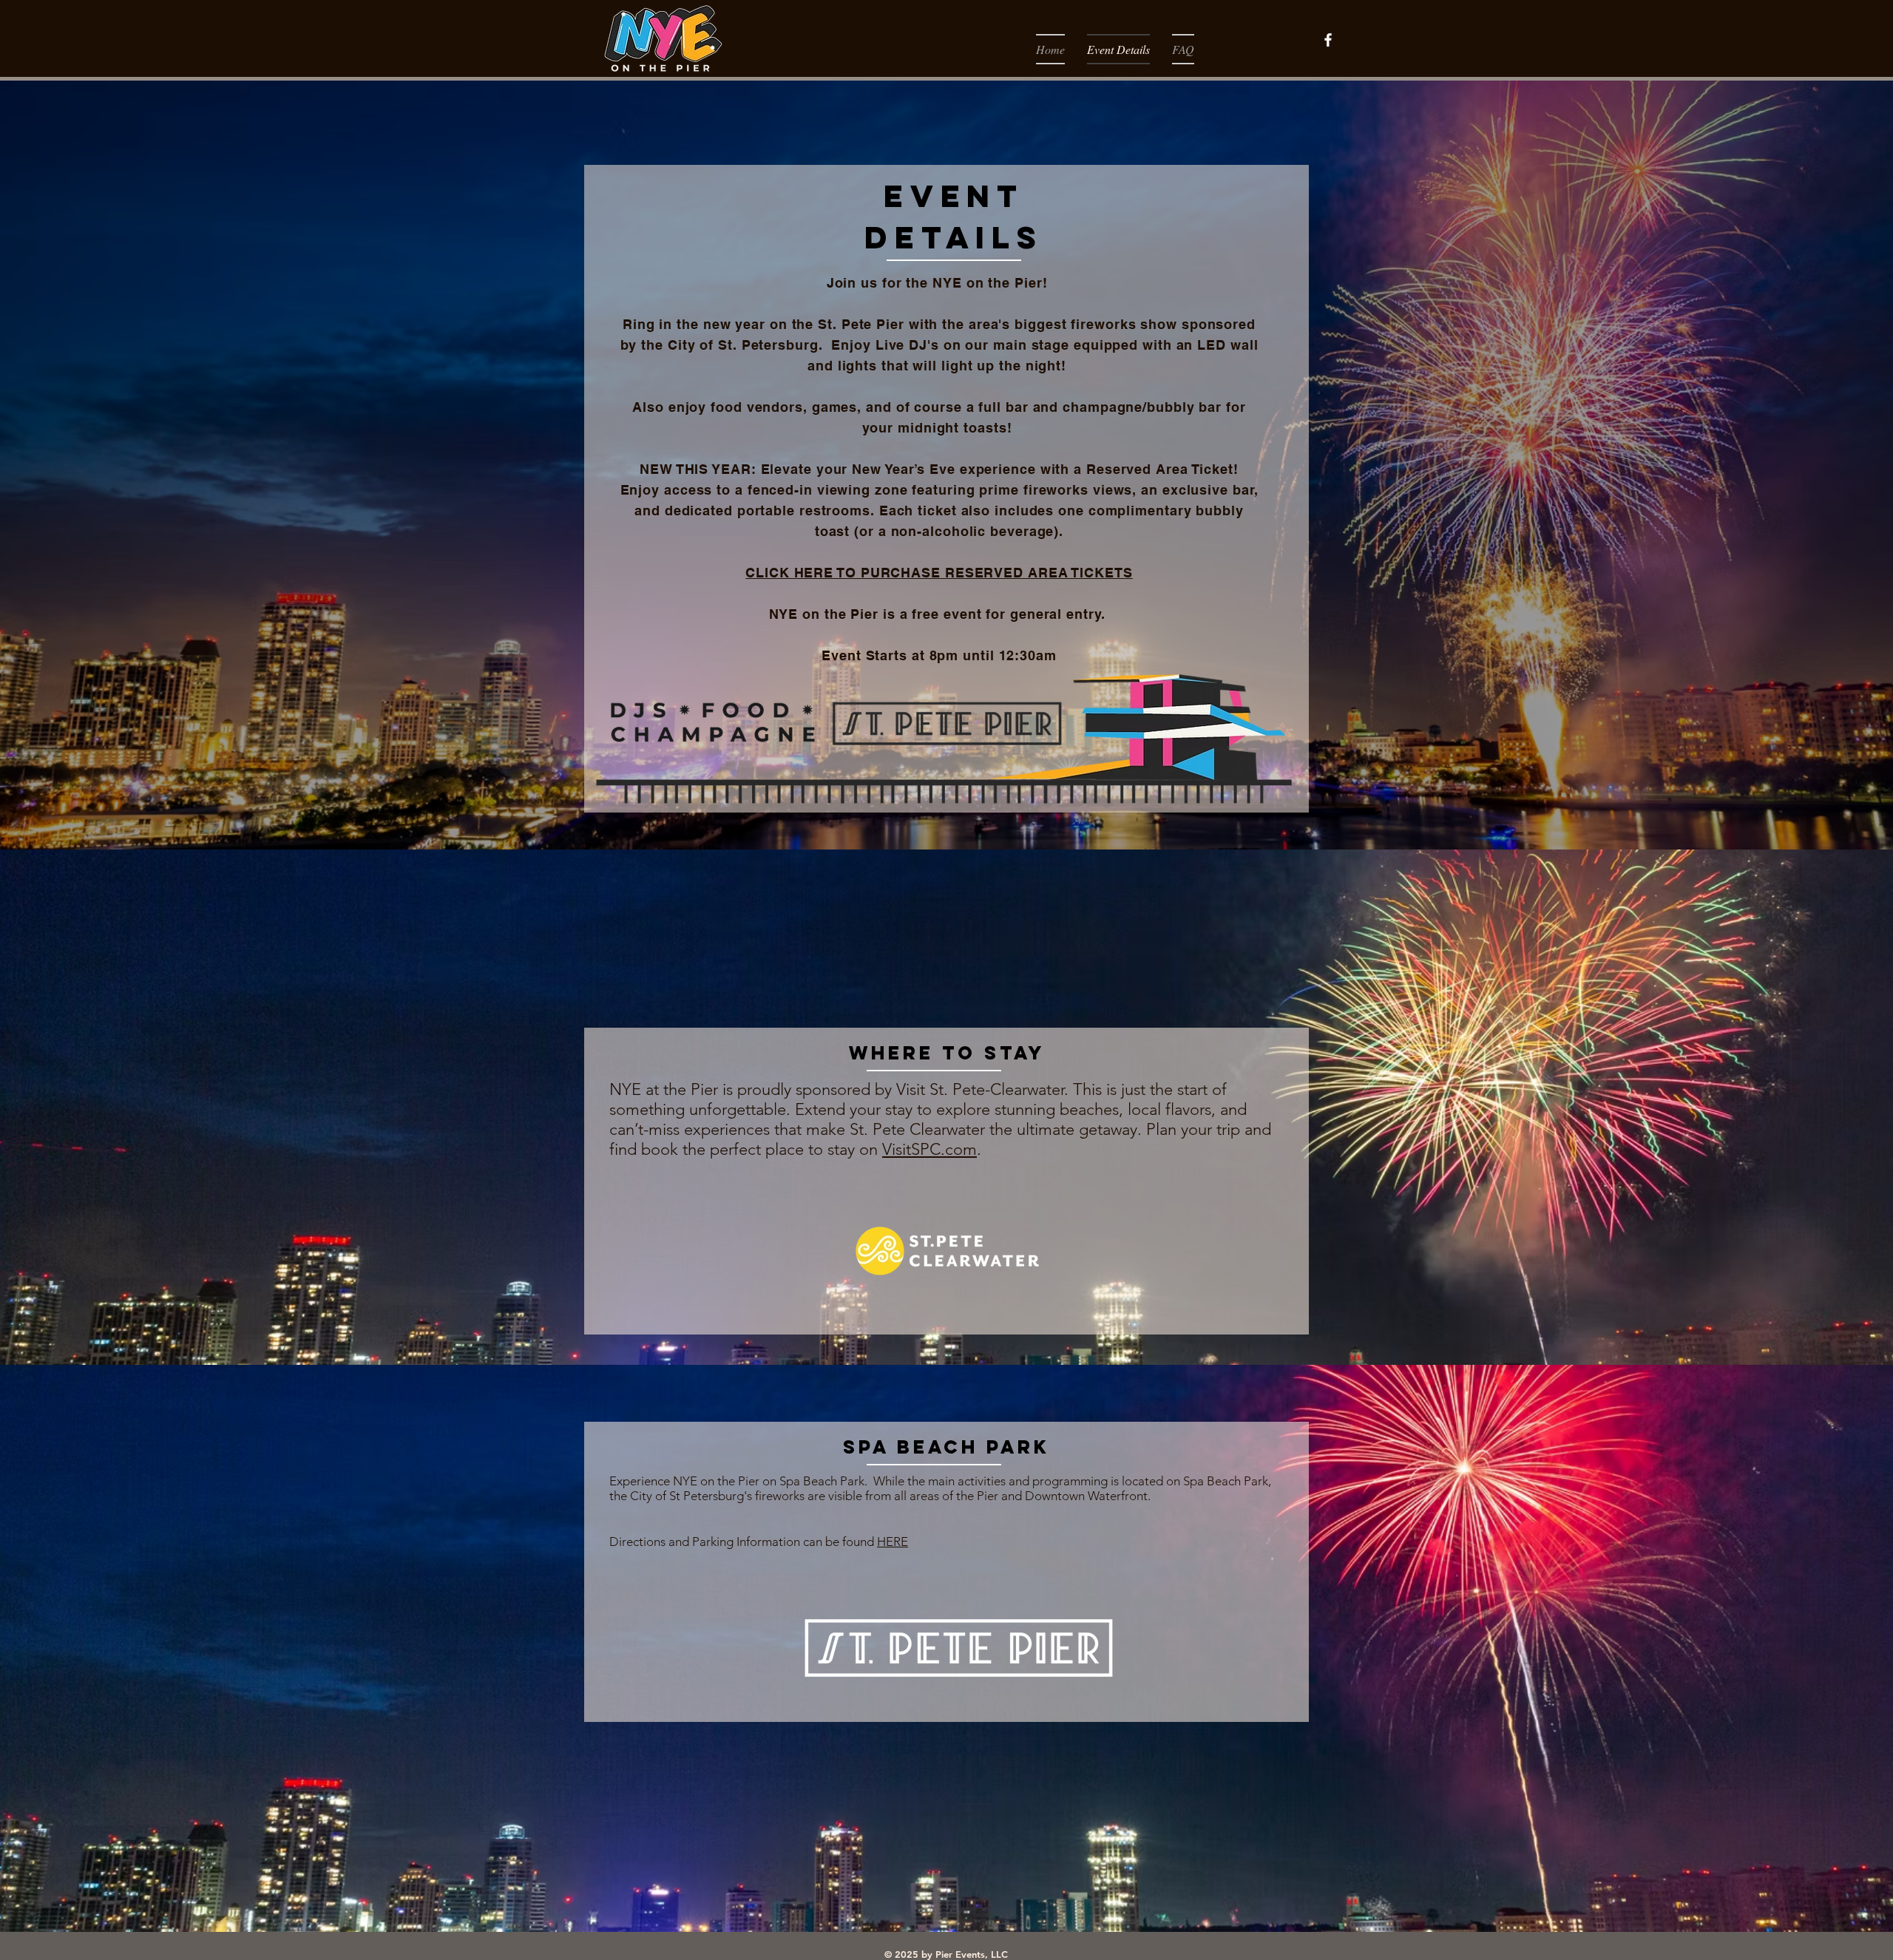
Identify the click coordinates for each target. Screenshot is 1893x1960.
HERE (893, 1542)
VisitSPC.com (929, 1149)
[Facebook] (1328, 40)
